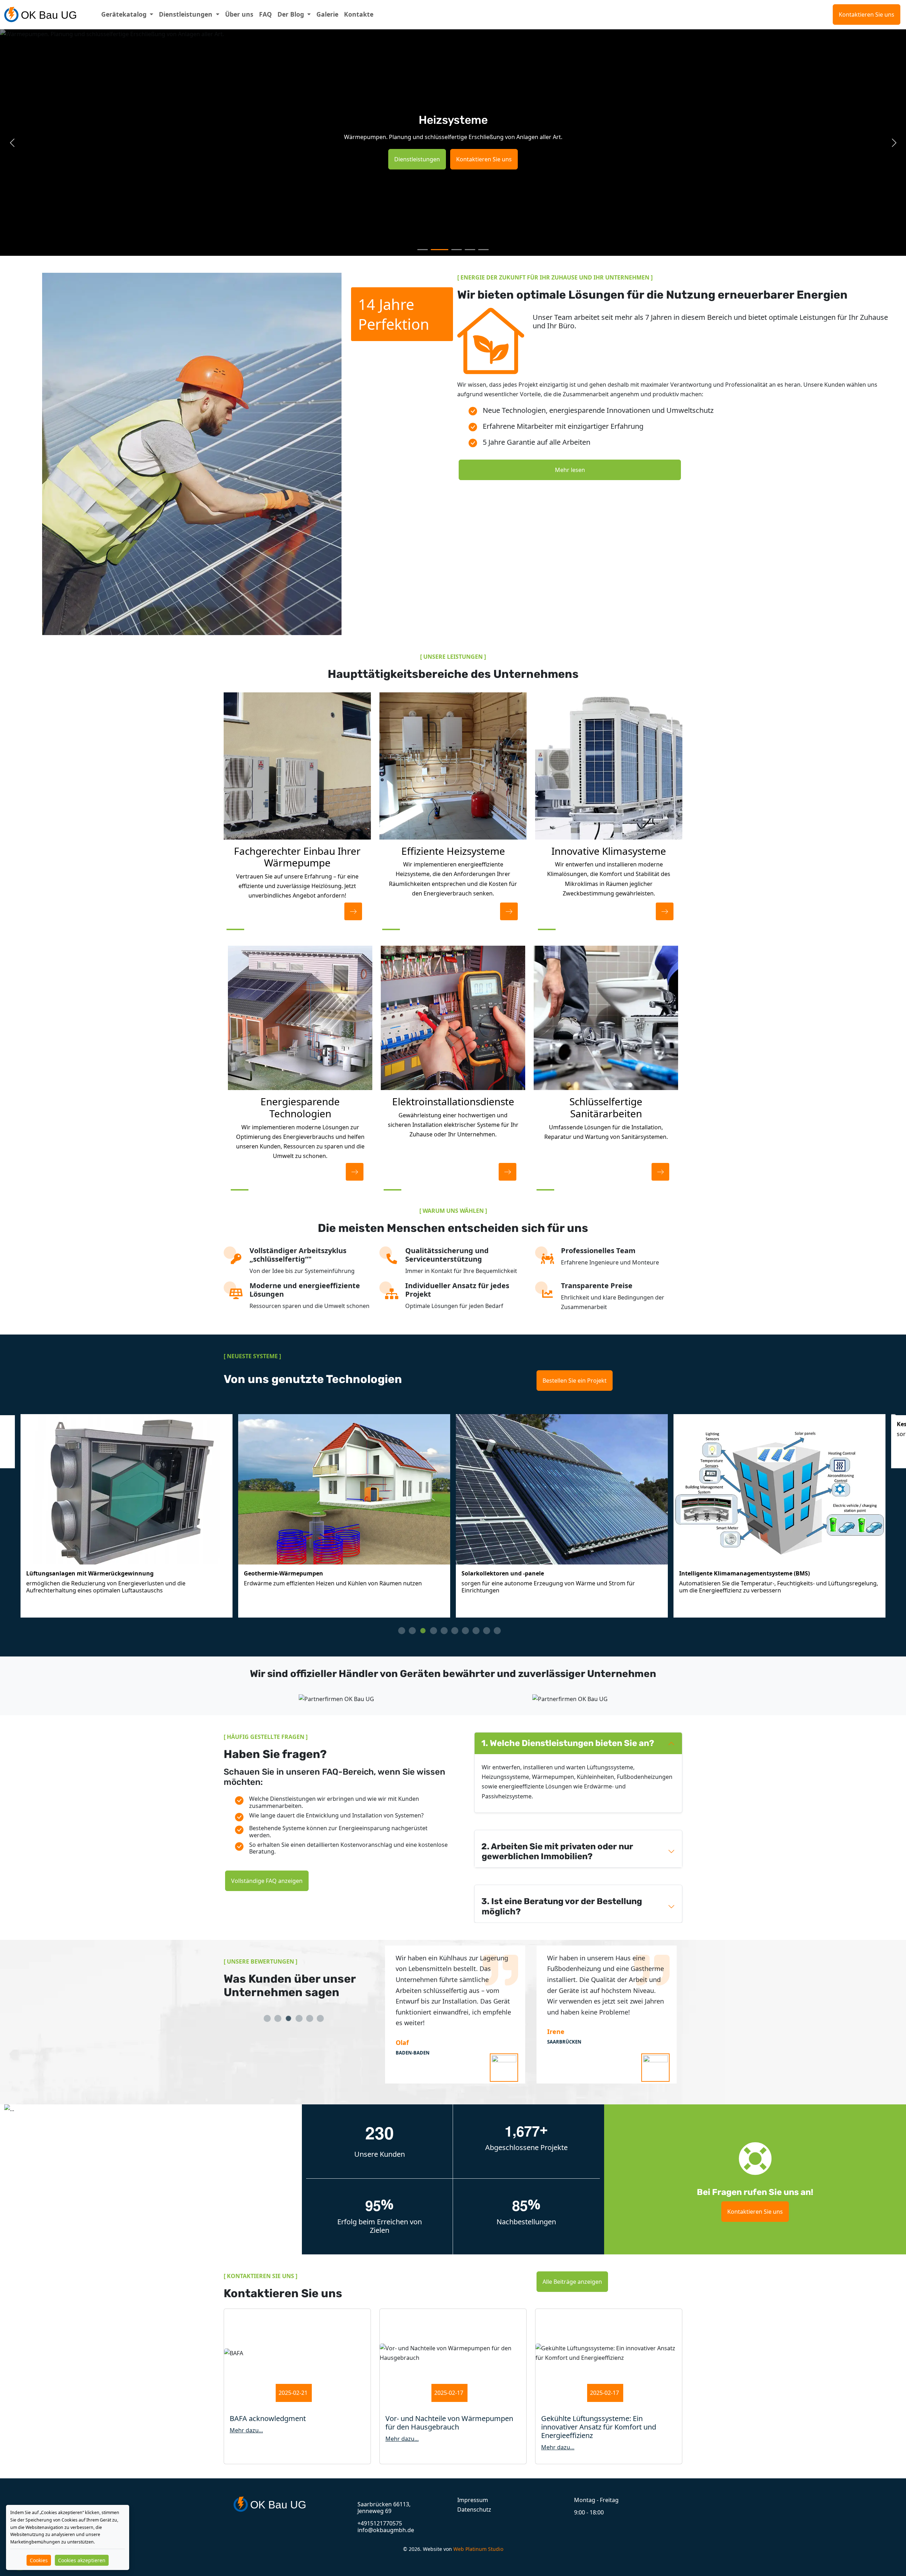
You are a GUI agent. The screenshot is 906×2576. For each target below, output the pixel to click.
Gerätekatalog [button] (125, 14)
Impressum (473, 2500)
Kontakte (359, 14)
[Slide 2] (436, 250)
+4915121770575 (380, 2523)
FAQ (265, 14)
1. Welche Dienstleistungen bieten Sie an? (568, 1743)
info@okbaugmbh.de (386, 2530)
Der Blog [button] (292, 14)
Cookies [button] (39, 2560)
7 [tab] (469, 1634)
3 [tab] (426, 1634)
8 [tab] (480, 1634)
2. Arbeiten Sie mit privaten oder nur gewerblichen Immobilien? (557, 1852)
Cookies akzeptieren (82, 2560)
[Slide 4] (470, 250)
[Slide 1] (423, 250)
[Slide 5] (483, 250)
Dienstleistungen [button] (187, 14)
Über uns (239, 14)
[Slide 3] (453, 250)
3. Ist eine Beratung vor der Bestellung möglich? (562, 1906)
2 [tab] (416, 1634)
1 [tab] (405, 1634)
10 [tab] (501, 1634)
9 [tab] (490, 1634)
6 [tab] (458, 1634)
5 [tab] (448, 1634)
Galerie (327, 14)
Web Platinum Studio (478, 2549)
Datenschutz (474, 2509)
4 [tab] (437, 1634)
